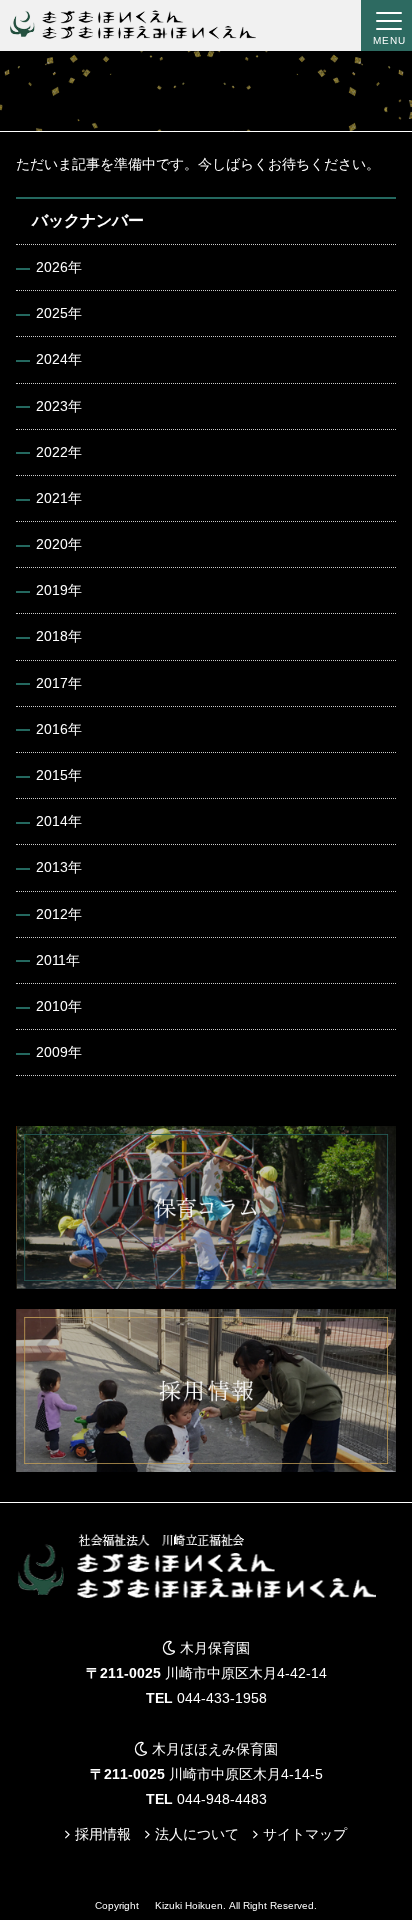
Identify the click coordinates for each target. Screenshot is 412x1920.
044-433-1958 (222, 1698)
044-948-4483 (222, 1799)
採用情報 (103, 1834)
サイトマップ (305, 1834)
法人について (197, 1834)
